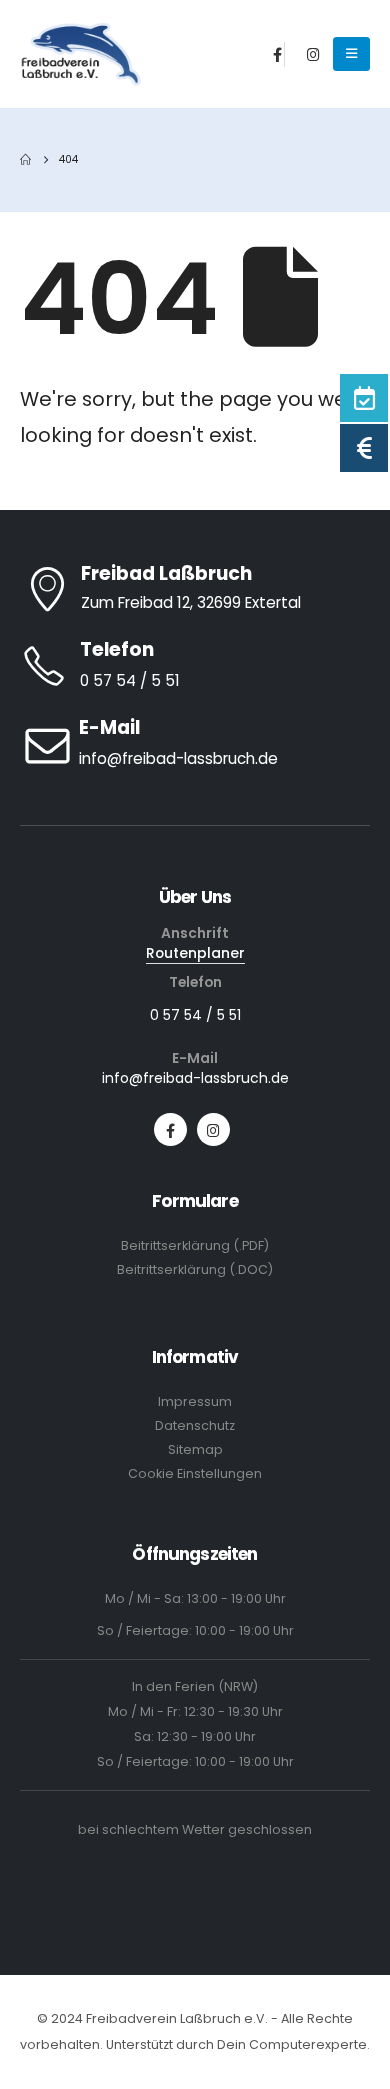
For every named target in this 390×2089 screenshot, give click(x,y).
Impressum (195, 1401)
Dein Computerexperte (292, 2044)
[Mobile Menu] (351, 54)
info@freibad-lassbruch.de (195, 1078)
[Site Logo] (81, 55)
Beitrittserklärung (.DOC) (195, 1269)
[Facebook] (278, 54)
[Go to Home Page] (25, 160)
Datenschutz (195, 1425)
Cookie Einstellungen (195, 1473)
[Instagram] (314, 54)
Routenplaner (195, 953)
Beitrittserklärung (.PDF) (195, 1245)
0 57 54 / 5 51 (195, 1015)
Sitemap (195, 1449)
